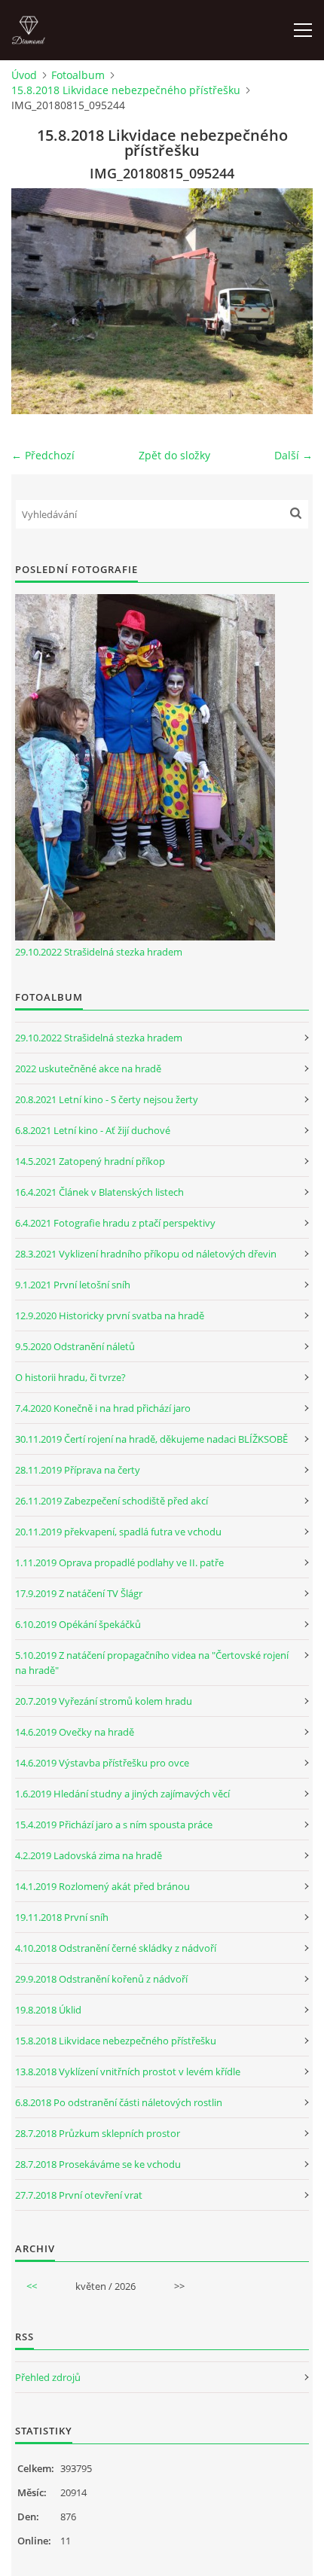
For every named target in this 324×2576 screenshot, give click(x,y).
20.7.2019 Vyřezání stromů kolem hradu (104, 1701)
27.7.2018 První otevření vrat (79, 2195)
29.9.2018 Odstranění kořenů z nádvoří (101, 1979)
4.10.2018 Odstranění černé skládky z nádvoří (116, 1948)
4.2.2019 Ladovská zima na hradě (89, 1855)
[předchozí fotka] (36, 301)
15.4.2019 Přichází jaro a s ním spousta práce (114, 1825)
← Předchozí (43, 455)
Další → (293, 455)
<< (32, 2286)
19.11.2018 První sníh (62, 1917)
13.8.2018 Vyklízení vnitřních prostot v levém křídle (128, 2071)
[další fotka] (288, 301)
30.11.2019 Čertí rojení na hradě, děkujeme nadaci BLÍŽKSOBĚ (151, 1439)
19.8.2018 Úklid (48, 2010)
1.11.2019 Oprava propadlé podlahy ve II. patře (119, 1562)
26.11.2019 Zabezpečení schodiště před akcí (112, 1501)
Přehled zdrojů (48, 2377)
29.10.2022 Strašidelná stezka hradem (99, 952)
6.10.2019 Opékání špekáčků (78, 1624)
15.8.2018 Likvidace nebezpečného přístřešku (126, 90)
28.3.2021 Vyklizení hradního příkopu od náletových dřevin (146, 1254)
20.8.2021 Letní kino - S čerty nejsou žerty (107, 1099)
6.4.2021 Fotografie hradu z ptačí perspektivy (115, 1223)
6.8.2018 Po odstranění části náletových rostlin (119, 2102)
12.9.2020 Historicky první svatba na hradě (110, 1315)
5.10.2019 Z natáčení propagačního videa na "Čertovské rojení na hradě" (152, 1663)
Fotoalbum (78, 75)
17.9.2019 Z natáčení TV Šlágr (79, 1593)
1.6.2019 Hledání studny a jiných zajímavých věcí (122, 1794)
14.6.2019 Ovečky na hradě (75, 1732)
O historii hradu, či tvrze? (70, 1377)
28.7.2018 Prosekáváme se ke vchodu (98, 2164)
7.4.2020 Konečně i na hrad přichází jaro (103, 1408)
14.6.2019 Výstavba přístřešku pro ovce (102, 1763)
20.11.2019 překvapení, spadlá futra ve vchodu (118, 1532)
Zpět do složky (174, 455)
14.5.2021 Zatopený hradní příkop (90, 1161)
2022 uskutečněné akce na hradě (88, 1069)
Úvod (24, 75)
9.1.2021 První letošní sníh (73, 1285)
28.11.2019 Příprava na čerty (78, 1470)
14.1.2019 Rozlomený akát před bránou (102, 1886)
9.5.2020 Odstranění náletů (75, 1346)
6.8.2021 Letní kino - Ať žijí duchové (93, 1130)
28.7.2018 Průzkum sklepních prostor (98, 2133)
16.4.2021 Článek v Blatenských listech (99, 1192)
